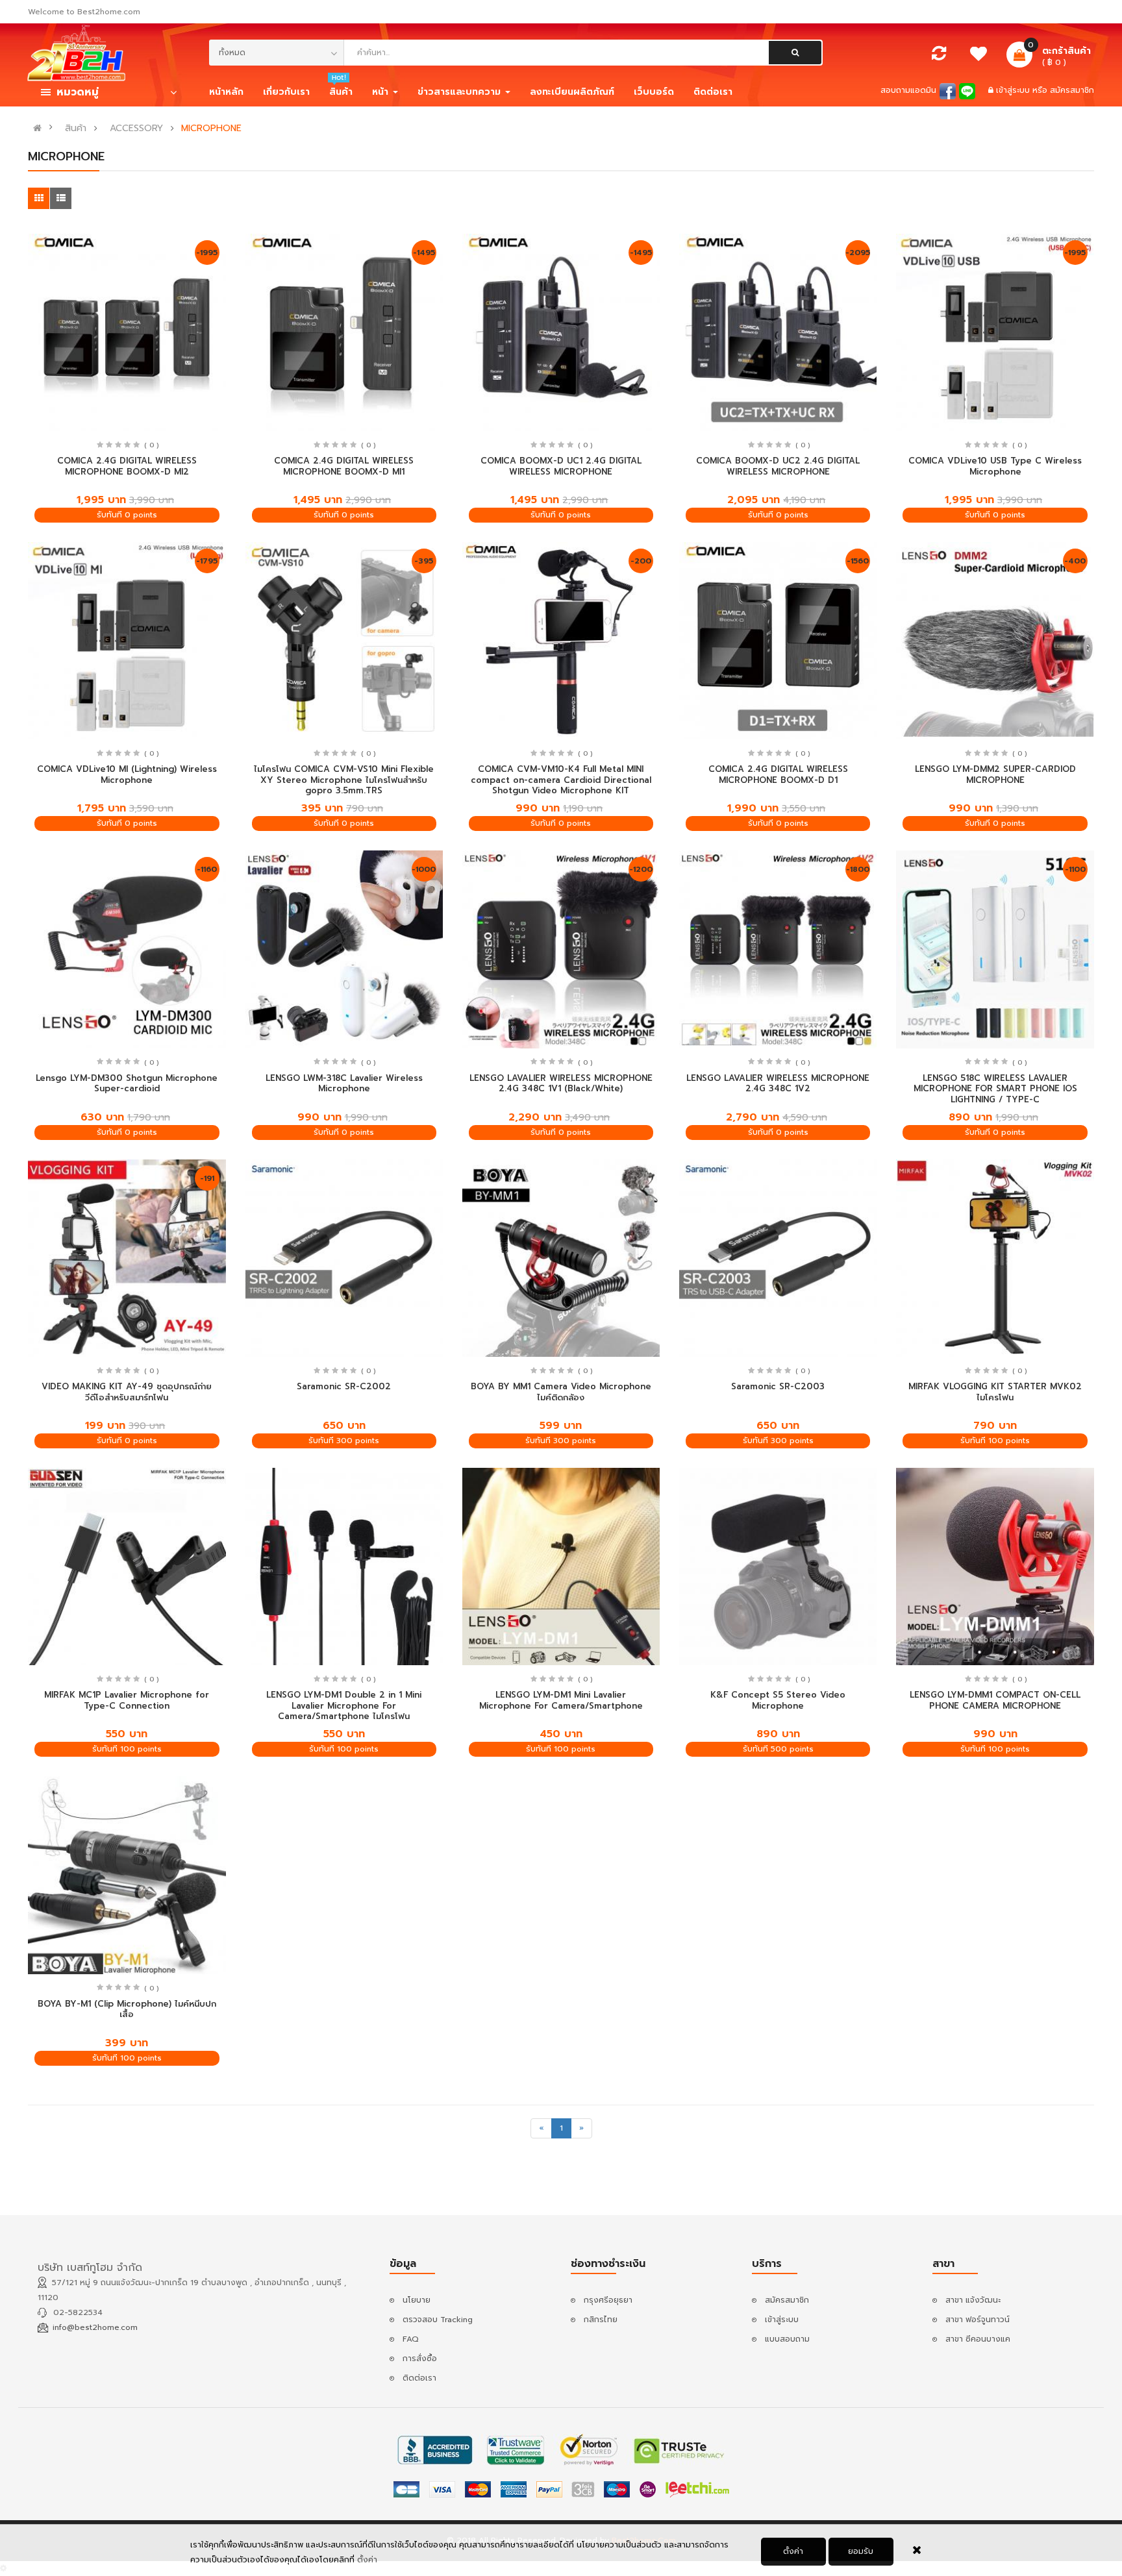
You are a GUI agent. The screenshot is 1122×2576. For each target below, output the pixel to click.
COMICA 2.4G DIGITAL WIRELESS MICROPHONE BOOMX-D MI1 (344, 466)
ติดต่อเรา (419, 2378)
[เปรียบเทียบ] (939, 56)
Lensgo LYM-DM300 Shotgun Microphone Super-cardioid (127, 1084)
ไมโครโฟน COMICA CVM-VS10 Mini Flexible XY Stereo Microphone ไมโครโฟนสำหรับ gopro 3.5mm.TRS (344, 780)
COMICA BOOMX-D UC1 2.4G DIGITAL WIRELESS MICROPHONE (561, 466)
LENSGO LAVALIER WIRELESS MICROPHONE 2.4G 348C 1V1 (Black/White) (561, 1084)
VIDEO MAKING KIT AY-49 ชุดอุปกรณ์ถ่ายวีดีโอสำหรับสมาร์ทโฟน (127, 1392)
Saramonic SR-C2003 (778, 1386)
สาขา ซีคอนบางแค (978, 2339)
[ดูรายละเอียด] (127, 332)
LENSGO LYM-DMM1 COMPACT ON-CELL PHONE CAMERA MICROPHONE (995, 1700)
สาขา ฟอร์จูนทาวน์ (978, 2320)
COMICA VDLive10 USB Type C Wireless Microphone (995, 466)
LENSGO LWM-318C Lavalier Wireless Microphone (344, 1084)
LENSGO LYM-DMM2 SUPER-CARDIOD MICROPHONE (995, 774)
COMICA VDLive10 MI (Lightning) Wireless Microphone (127, 774)
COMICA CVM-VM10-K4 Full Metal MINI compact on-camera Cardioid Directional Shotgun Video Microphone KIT (561, 780)
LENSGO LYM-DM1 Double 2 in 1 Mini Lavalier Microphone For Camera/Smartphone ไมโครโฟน (344, 1705)
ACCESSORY (136, 129)
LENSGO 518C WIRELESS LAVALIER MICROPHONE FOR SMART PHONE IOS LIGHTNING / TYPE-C (995, 1089)
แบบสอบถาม (787, 2339)
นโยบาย (417, 2300)
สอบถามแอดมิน (908, 90)
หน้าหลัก (226, 92)
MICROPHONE (211, 129)
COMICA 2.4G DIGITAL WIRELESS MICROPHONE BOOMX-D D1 (778, 774)
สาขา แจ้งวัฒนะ (973, 2300)
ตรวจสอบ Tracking (438, 2320)
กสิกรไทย (601, 2320)
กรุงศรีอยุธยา (608, 2300)
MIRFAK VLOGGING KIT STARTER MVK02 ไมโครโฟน (995, 1392)
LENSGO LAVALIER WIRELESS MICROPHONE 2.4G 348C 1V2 (778, 1084)
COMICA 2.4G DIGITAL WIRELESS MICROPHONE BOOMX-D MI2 (127, 466)
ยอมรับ (861, 2551)
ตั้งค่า (793, 2551)
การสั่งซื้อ (420, 2359)
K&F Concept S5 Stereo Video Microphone (778, 1700)
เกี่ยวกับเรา (286, 92)
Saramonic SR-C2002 (344, 1386)
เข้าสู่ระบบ (1014, 90)
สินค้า (76, 129)
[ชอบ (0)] (979, 57)
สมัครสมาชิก (1072, 90)
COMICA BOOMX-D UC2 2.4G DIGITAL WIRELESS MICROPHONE (778, 466)
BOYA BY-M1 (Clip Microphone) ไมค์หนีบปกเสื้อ (127, 2009)
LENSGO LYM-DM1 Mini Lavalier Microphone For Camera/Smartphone (561, 1700)
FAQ (411, 2339)
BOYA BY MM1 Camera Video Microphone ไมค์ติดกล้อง (561, 1392)
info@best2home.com (95, 2327)
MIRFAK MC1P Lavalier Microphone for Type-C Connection (127, 1700)
